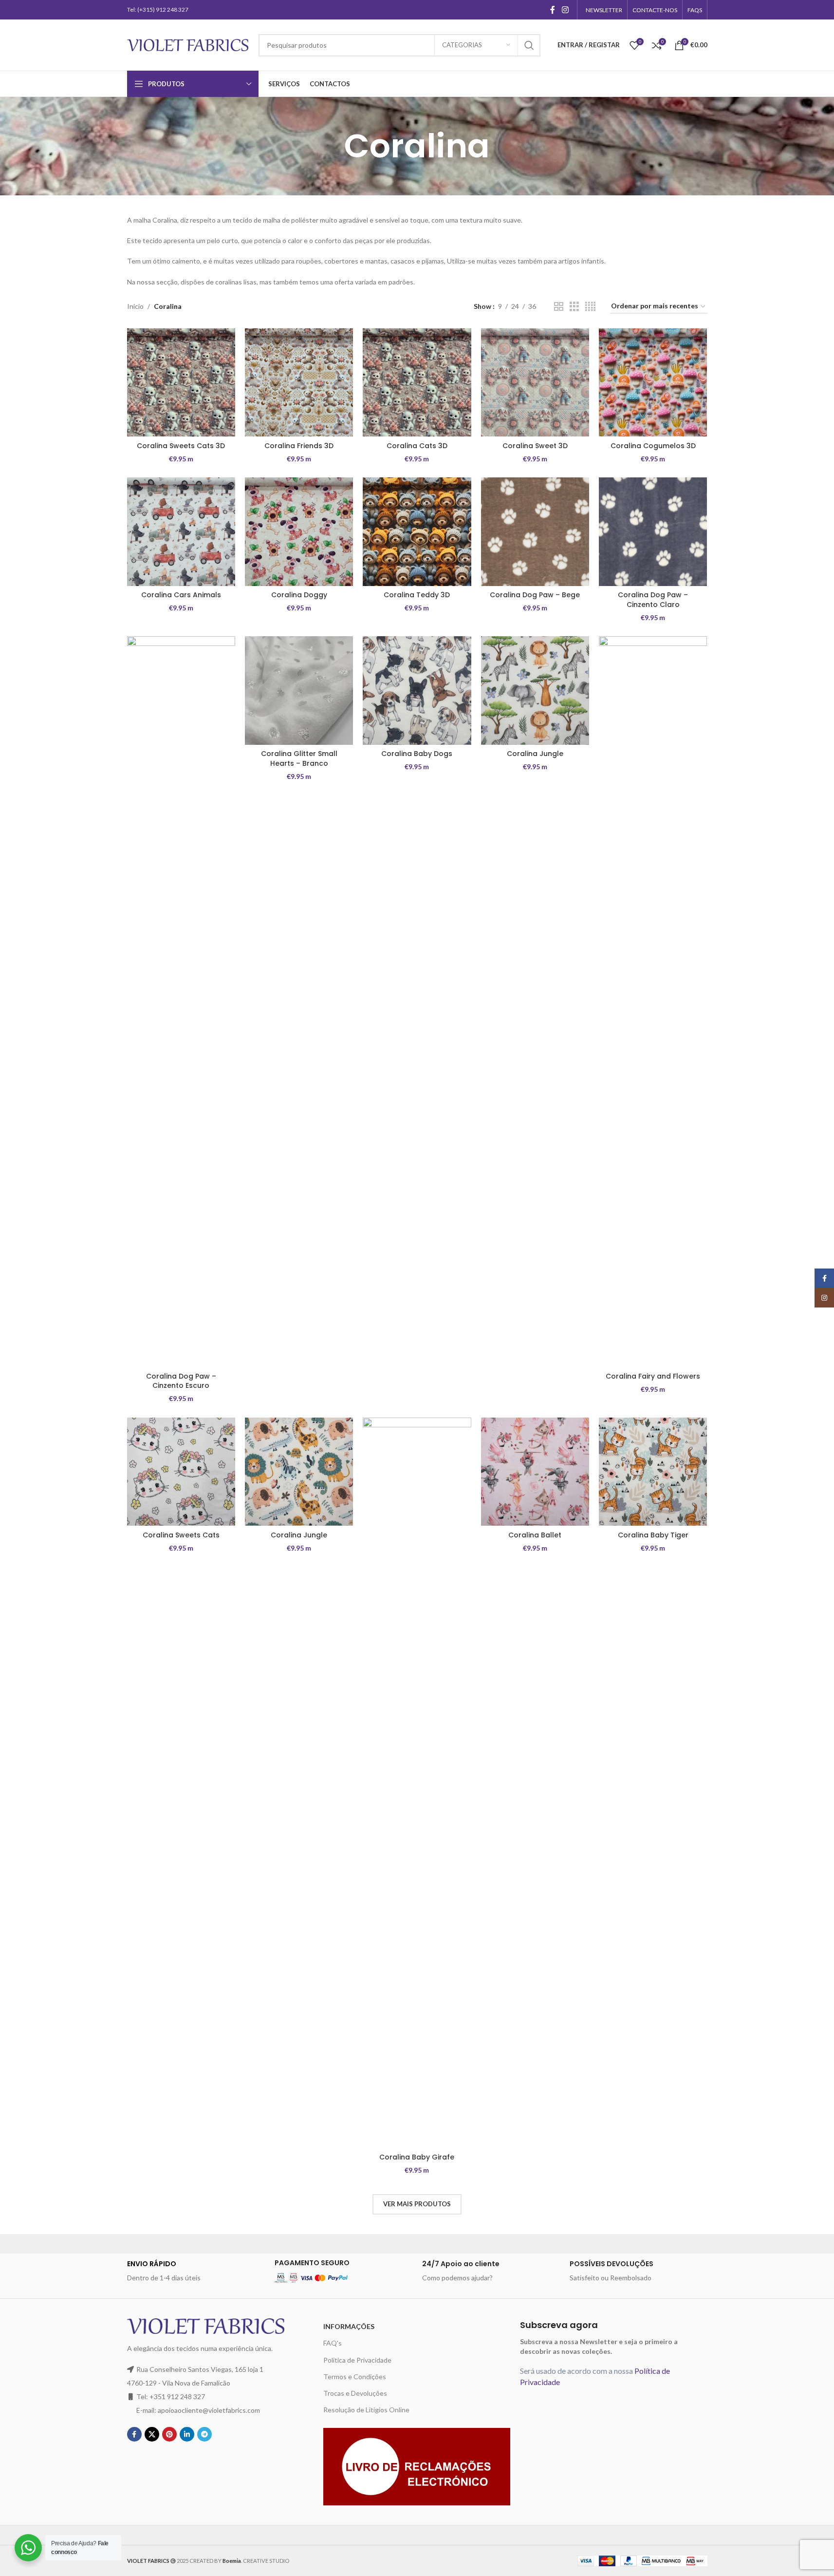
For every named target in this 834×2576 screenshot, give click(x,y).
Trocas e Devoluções (355, 2393)
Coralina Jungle (535, 754)
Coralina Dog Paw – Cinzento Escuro (181, 1381)
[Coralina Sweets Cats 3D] (181, 382)
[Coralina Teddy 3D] (417, 531)
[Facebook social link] (553, 10)
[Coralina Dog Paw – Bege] (535, 531)
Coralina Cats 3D (417, 446)
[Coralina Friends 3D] (299, 382)
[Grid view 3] (574, 307)
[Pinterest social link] (169, 2434)
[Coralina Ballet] (535, 1472)
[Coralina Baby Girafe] (417, 1783)
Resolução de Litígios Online (366, 2410)
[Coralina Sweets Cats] (181, 1472)
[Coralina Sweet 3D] (535, 382)
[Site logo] (188, 44)
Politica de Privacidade (357, 2360)
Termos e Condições (355, 2377)
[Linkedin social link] (187, 2434)
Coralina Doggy (299, 595)
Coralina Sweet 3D (535, 446)
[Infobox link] (196, 2271)
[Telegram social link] (204, 2434)
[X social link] (152, 2434)
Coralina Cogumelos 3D (653, 446)
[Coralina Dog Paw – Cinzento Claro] (653, 531)
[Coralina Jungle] (535, 690)
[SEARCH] (529, 45)
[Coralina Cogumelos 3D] (653, 382)
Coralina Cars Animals (181, 595)
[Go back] (332, 146)
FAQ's (333, 2343)
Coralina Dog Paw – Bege (535, 595)
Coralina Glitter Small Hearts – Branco (299, 758)
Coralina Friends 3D (299, 446)
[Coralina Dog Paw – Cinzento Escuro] (181, 1002)
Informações (349, 2326)
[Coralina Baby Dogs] (417, 690)
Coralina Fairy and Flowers (653, 1376)
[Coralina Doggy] (299, 531)
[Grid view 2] (559, 307)
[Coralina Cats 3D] (417, 382)
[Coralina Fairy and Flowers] (653, 1002)
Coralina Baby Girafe (417, 2157)
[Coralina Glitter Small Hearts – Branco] (299, 690)
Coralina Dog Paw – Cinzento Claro (653, 600)
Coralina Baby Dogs (417, 754)
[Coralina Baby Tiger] (653, 1472)
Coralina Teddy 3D (417, 595)
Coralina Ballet (535, 1535)
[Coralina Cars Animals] (181, 531)
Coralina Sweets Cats (181, 1535)
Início (135, 306)
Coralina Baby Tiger (653, 1535)
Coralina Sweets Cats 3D (181, 446)
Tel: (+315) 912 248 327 (158, 9)
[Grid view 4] (590, 307)
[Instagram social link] (565, 10)
